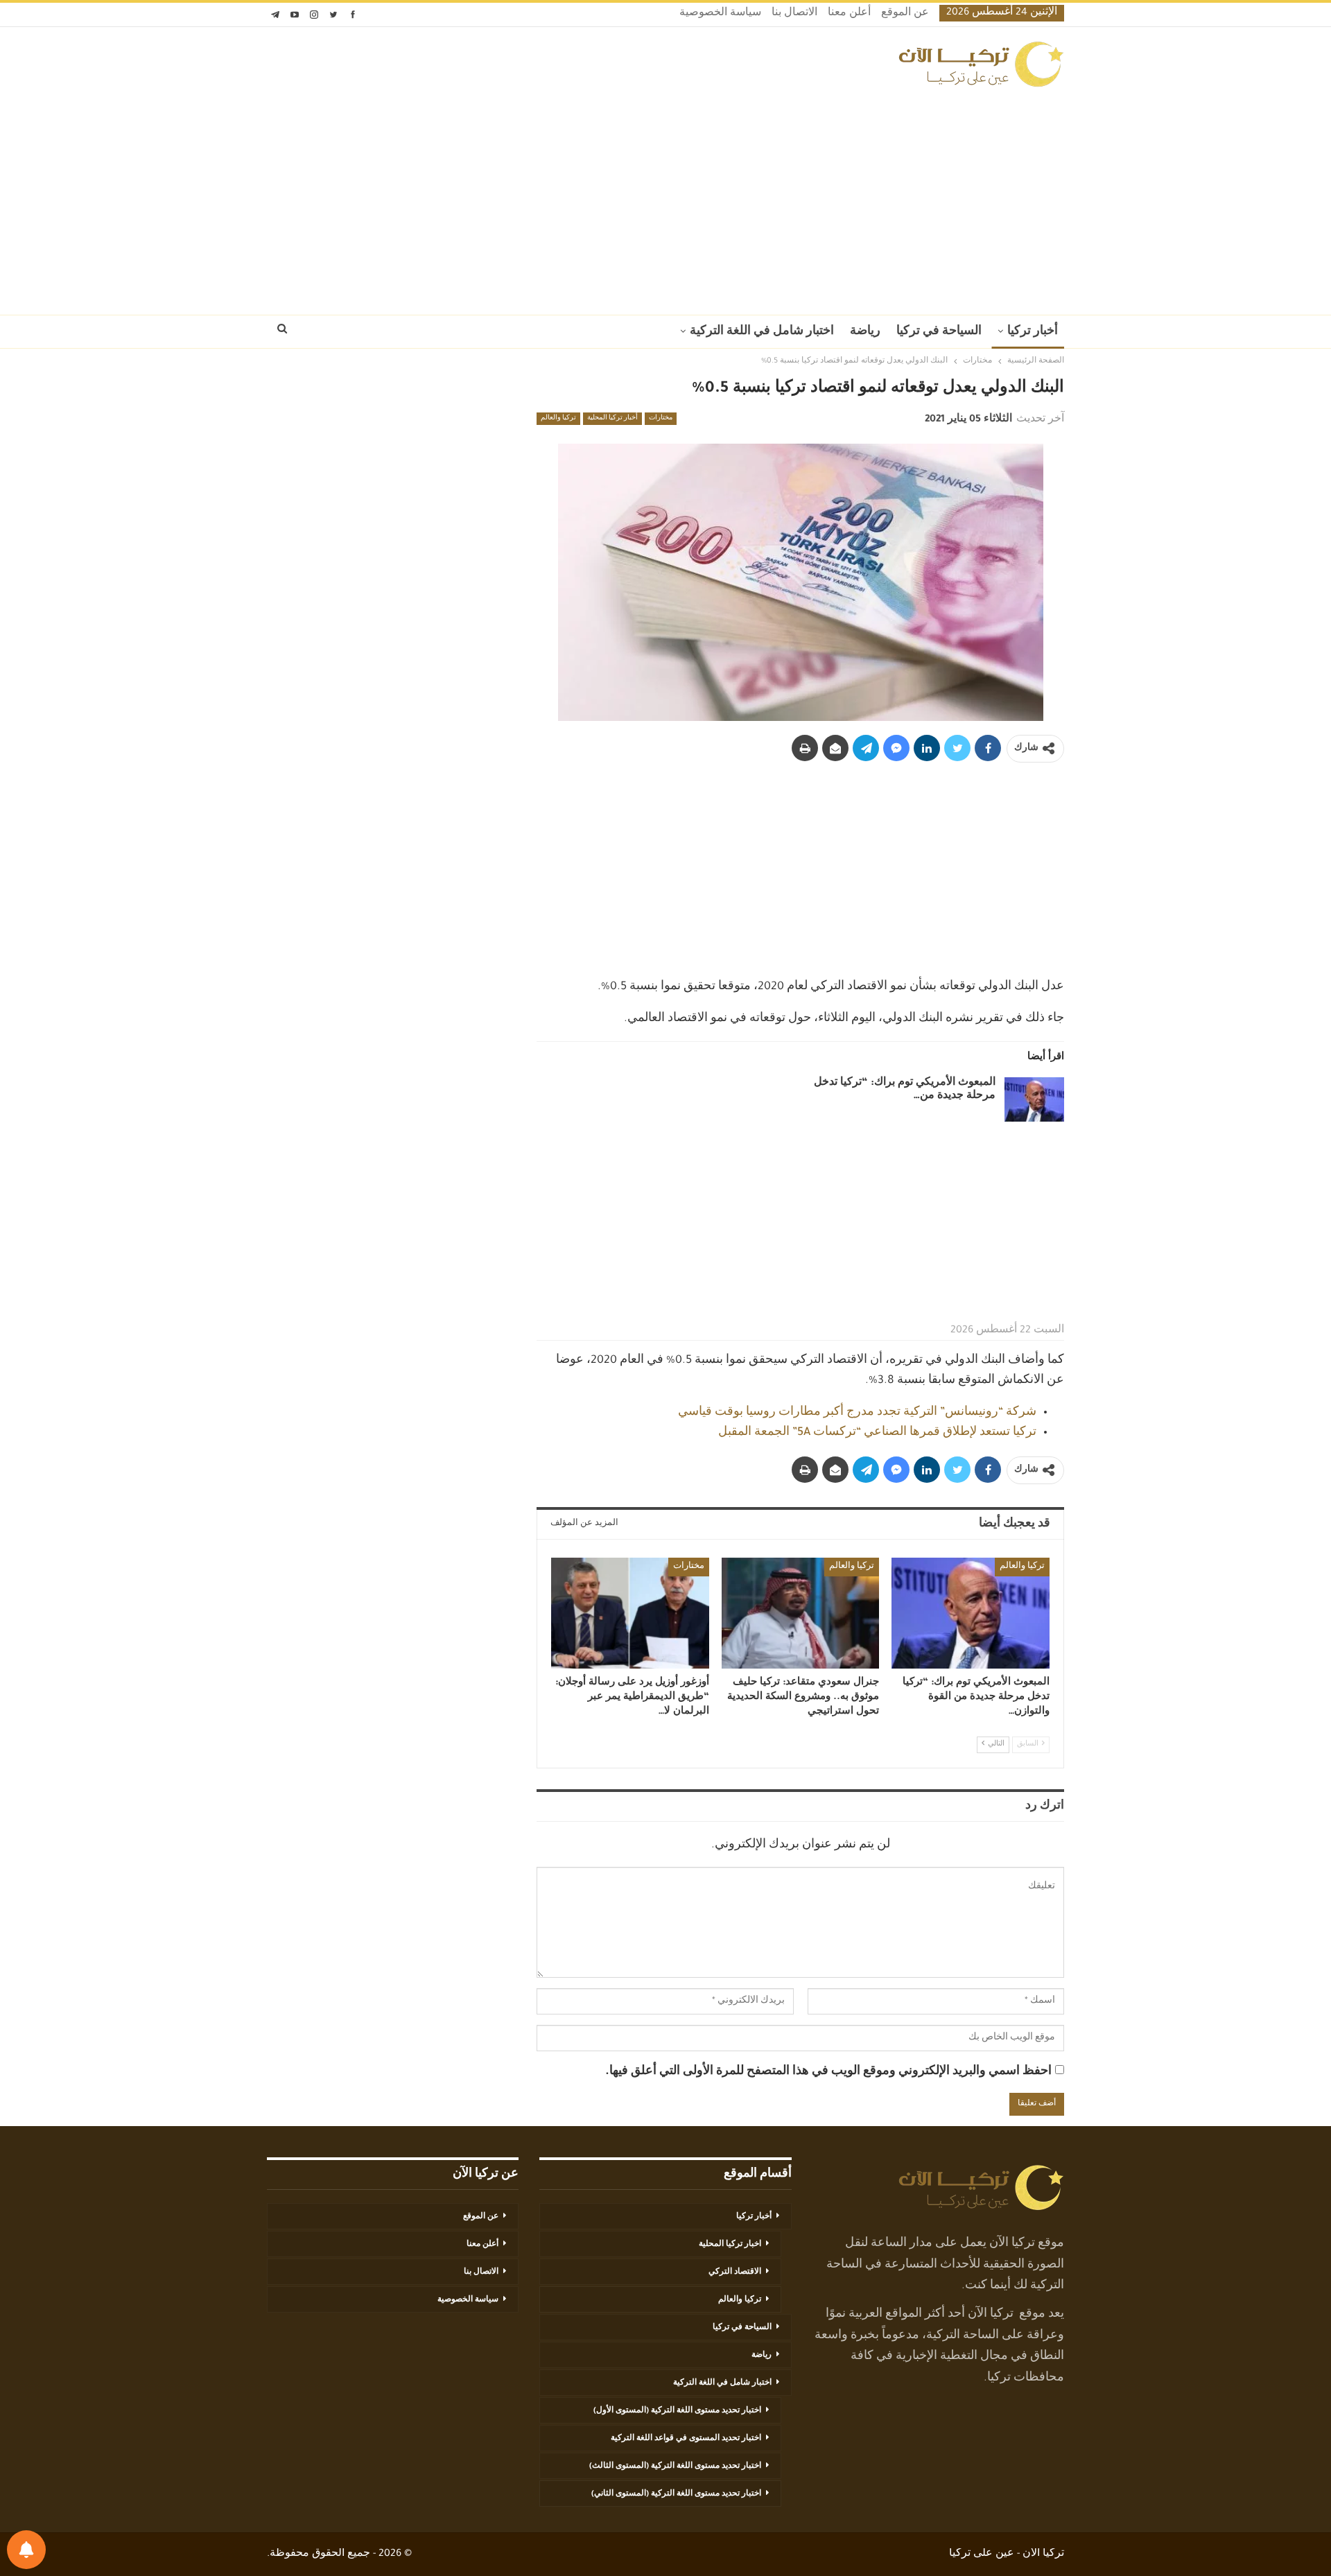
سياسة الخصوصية (720, 14)
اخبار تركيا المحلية (730, 2245)
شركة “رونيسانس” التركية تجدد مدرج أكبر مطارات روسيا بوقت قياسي (857, 1413)
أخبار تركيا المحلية (612, 419)
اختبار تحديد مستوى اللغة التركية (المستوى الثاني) (676, 2494)
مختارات (661, 419)
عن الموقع (905, 14)
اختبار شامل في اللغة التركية (762, 332)
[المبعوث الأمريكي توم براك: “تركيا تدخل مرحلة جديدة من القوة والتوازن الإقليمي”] (1034, 1099)
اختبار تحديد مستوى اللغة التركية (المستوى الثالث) (675, 2466)
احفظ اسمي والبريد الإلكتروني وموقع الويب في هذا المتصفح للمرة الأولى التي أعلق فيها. (828, 2072)
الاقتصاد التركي (735, 2272)
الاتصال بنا (794, 14)
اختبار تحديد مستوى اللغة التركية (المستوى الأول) (677, 2411)
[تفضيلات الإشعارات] (26, 2550)
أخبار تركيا (1033, 332)
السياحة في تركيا (939, 332)
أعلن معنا (849, 14)
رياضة (865, 332)
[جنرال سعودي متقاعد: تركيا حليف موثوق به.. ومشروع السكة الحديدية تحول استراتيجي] (801, 1613)
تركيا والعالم (558, 419)
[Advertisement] (665, 197)
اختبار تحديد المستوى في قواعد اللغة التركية (686, 2439)
